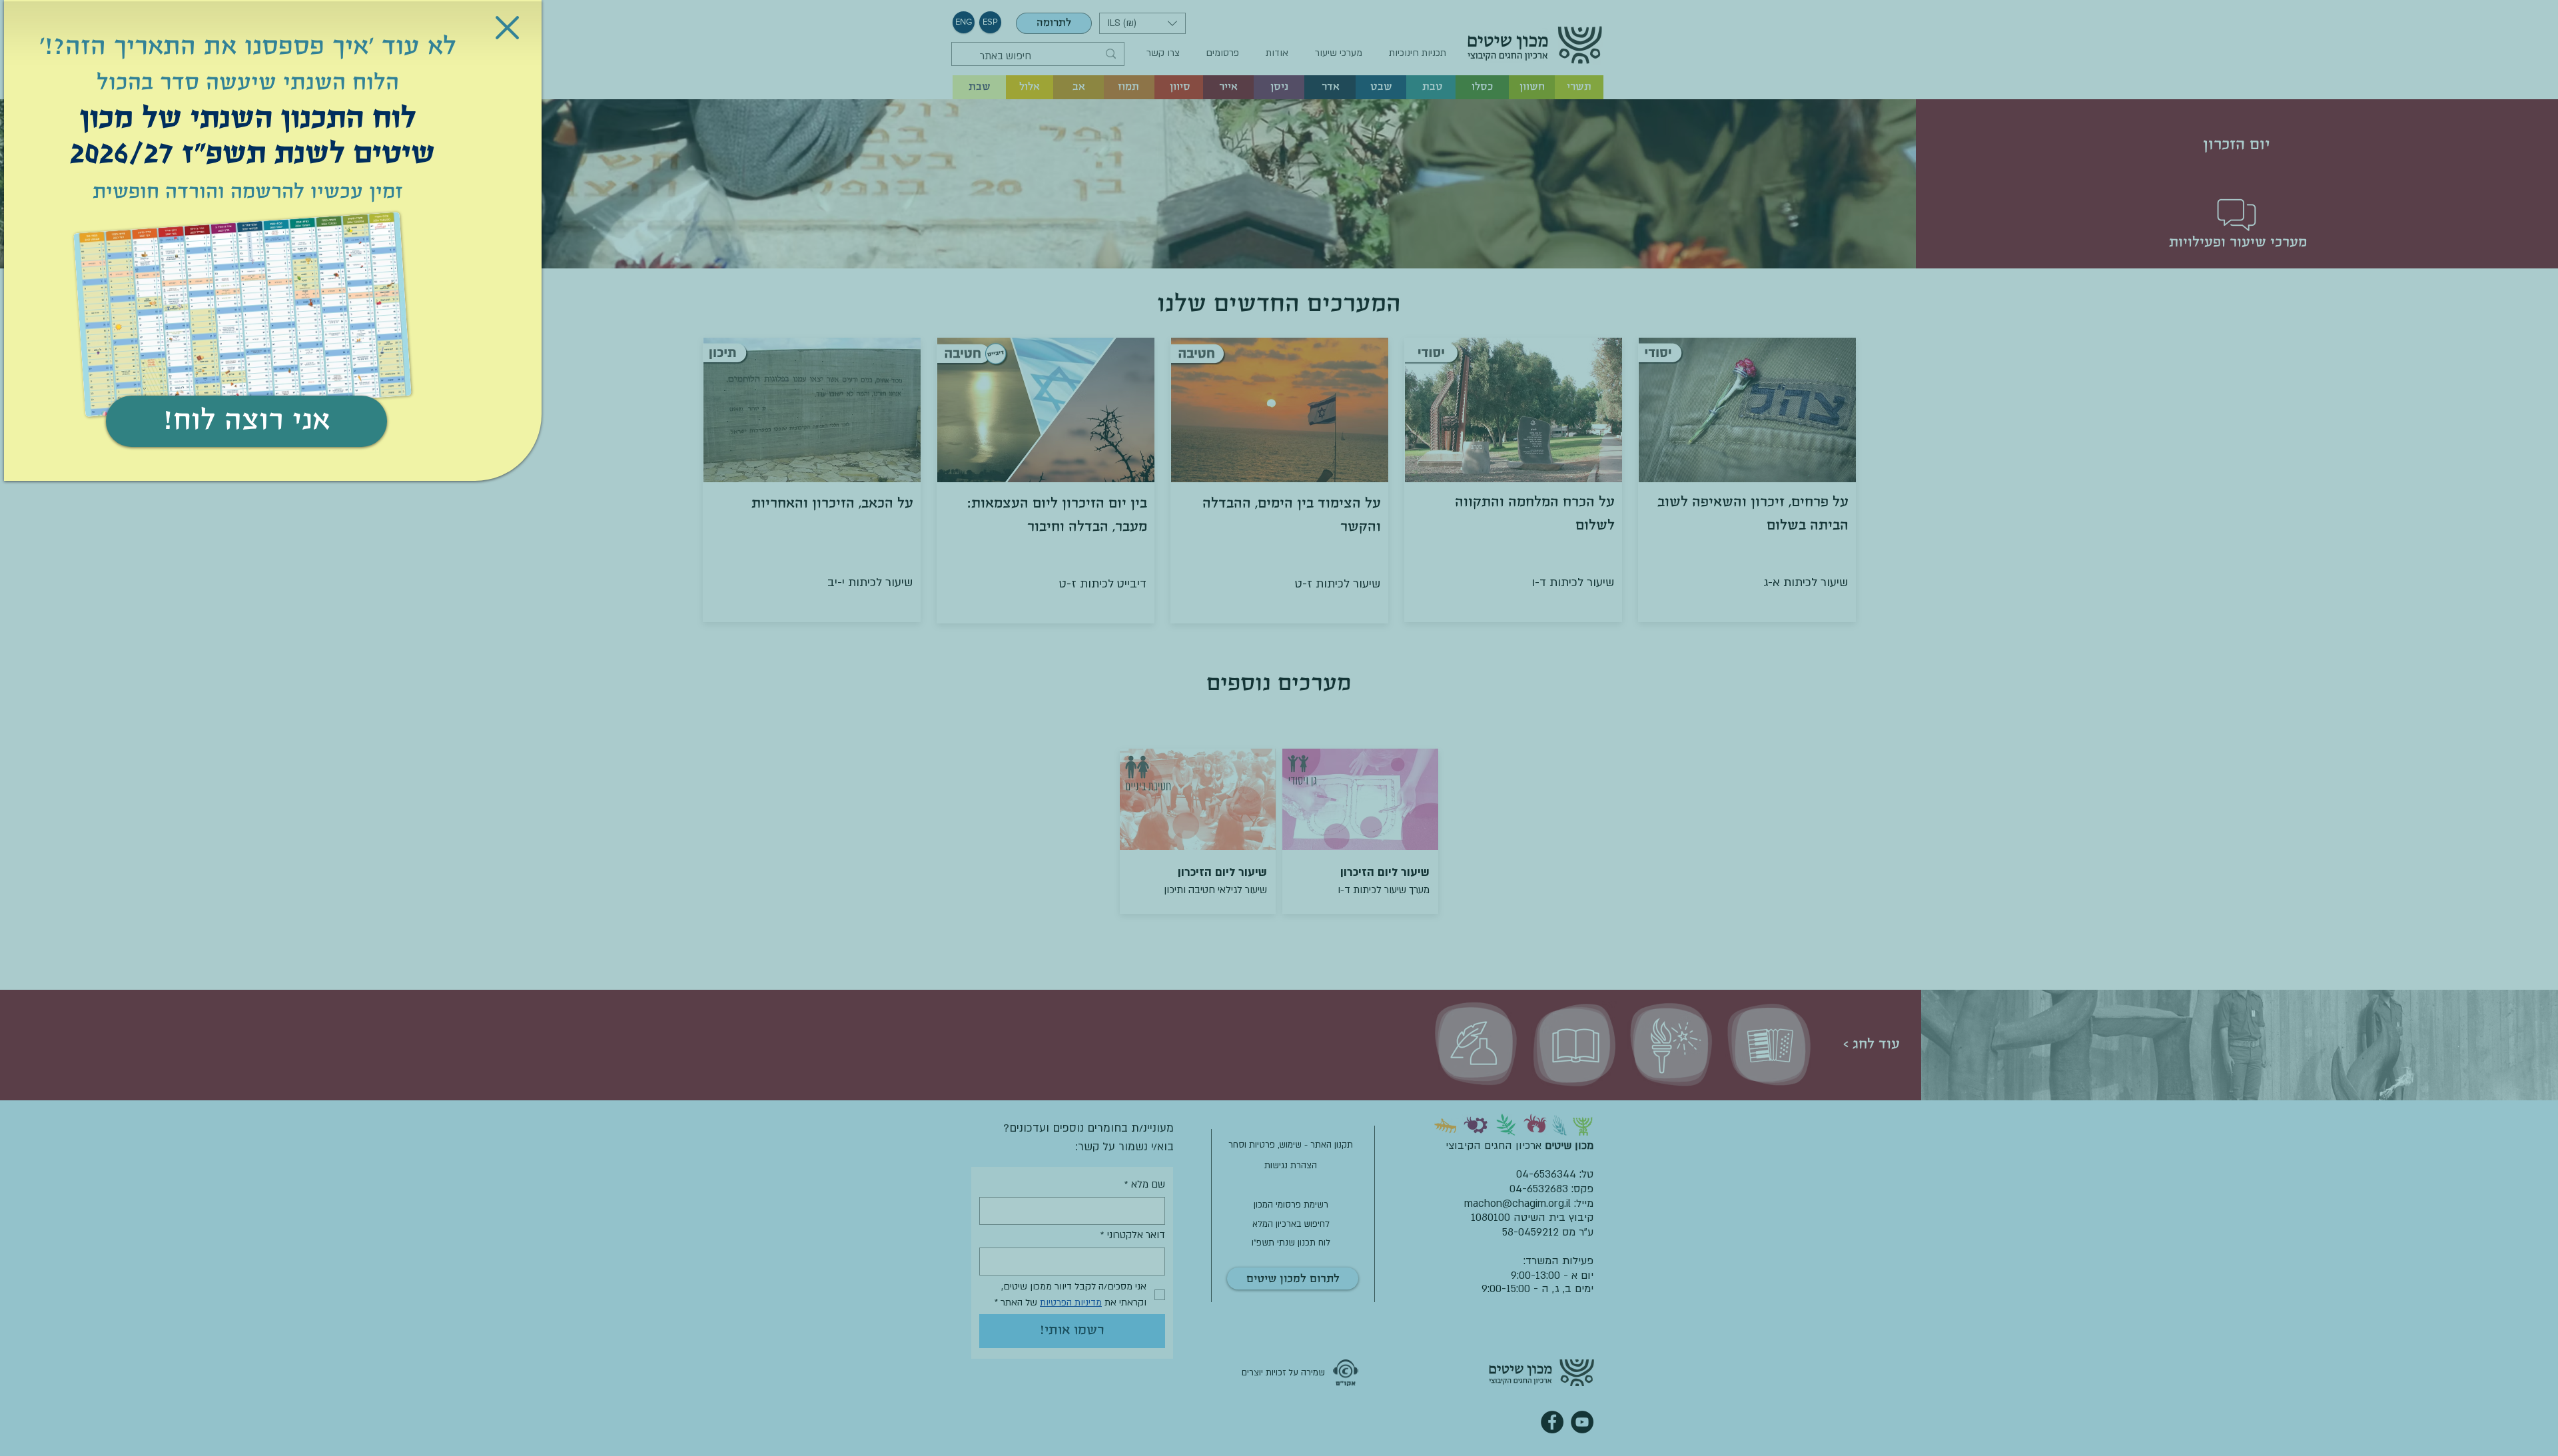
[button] (507, 28)
